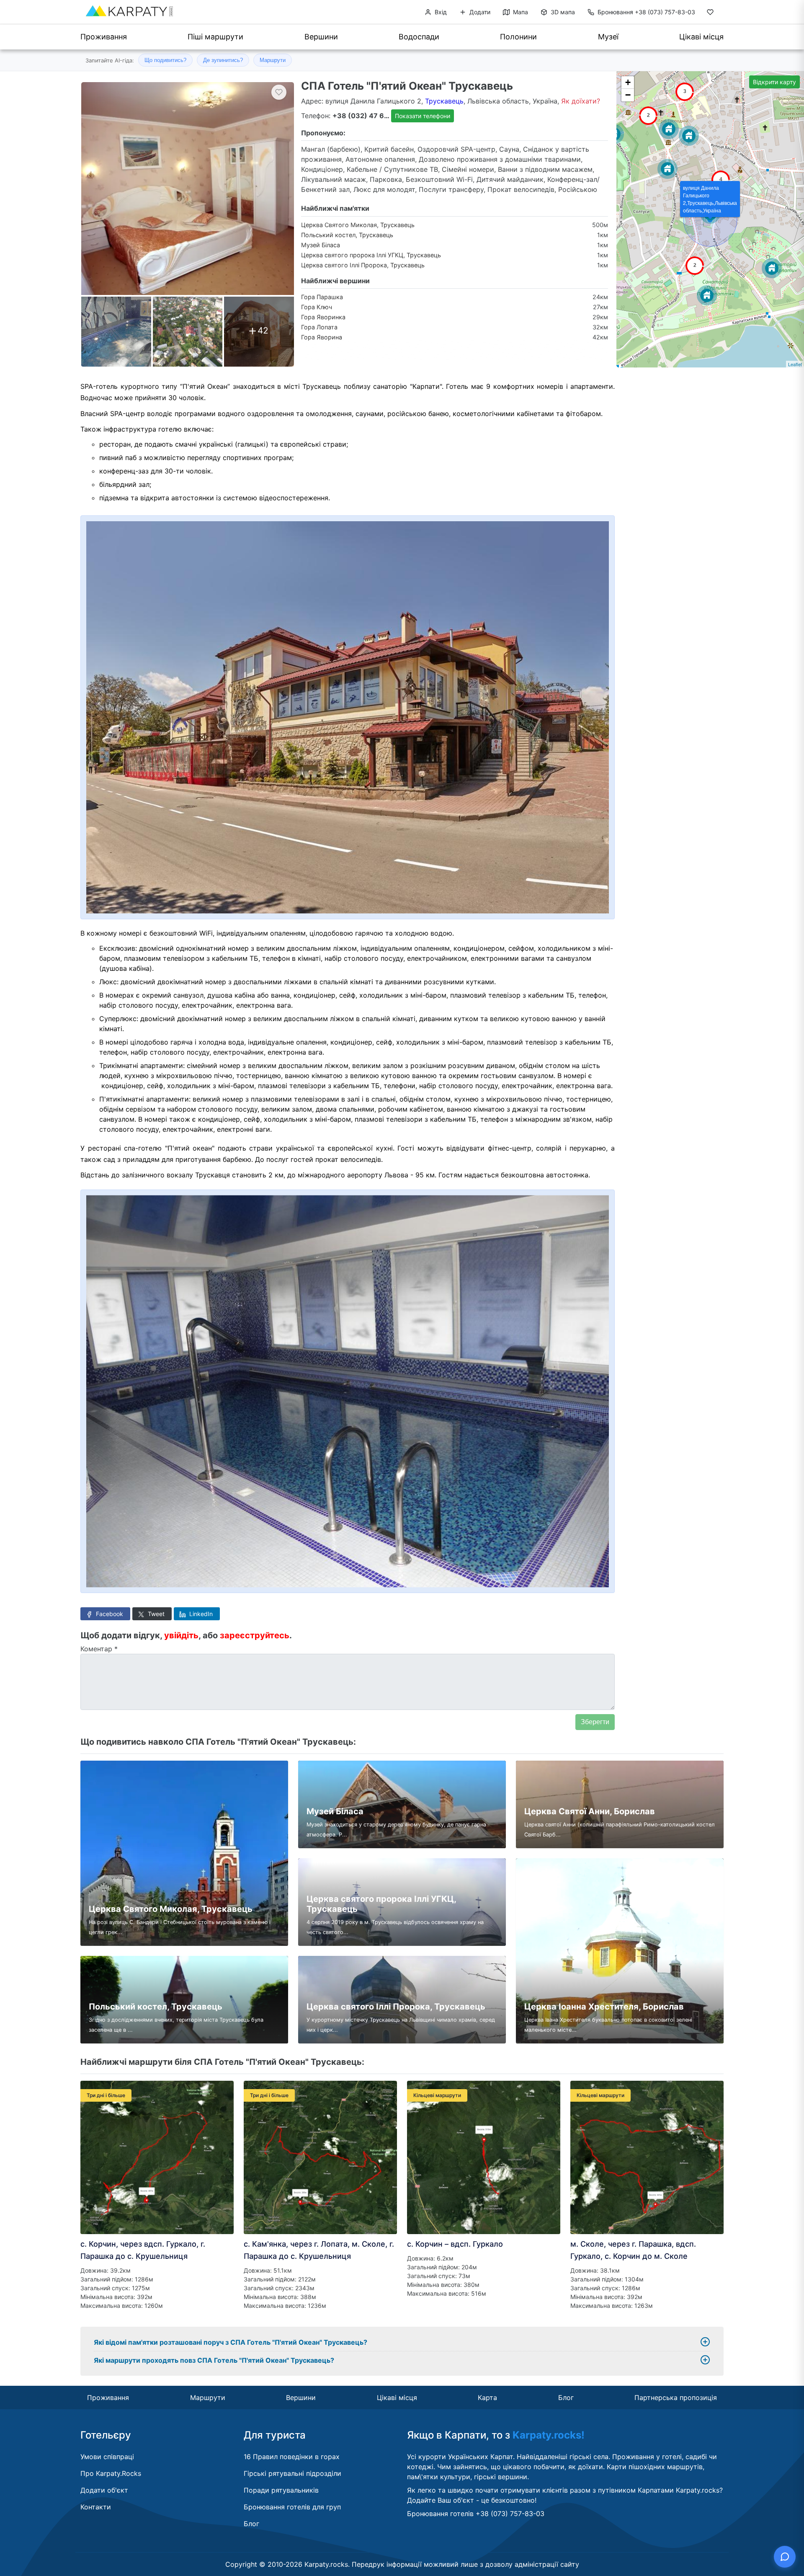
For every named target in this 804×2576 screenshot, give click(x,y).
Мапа (520, 12)
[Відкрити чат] (785, 2557)
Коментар (99, 1649)
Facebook (109, 1614)
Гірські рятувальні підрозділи (292, 2473)
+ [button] (628, 82)
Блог (566, 2398)
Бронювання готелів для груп (292, 2507)
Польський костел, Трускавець (347, 235)
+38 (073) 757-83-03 (646, 12)
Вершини (321, 37)
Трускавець (444, 101)
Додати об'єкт (104, 2490)
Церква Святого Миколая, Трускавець (358, 225)
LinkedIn (200, 1614)
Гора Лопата (319, 327)
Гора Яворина (322, 337)
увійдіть (181, 1635)
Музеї (608, 37)
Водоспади (419, 37)
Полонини (518, 37)
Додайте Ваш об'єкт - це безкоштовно (471, 2500)
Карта (487, 2398)
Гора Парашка (322, 297)
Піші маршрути (215, 37)
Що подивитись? (165, 60)
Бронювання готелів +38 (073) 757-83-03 (476, 2514)
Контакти (96, 2507)
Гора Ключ (317, 307)
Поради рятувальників (281, 2490)
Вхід (440, 12)
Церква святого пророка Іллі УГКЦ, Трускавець (371, 255)
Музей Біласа (321, 245)
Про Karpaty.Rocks (111, 2473)
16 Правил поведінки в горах (292, 2457)
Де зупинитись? (223, 60)
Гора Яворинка (323, 317)
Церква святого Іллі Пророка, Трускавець (363, 265)
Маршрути (273, 60)
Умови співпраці (107, 2457)
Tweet (155, 1614)
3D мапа (562, 12)
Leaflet (795, 364)
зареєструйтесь (255, 1635)
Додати (479, 12)
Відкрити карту (774, 82)
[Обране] (710, 14)
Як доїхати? (581, 101)
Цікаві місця (701, 37)
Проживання (104, 37)
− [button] (628, 95)
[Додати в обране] (279, 92)
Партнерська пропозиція (676, 2398)
